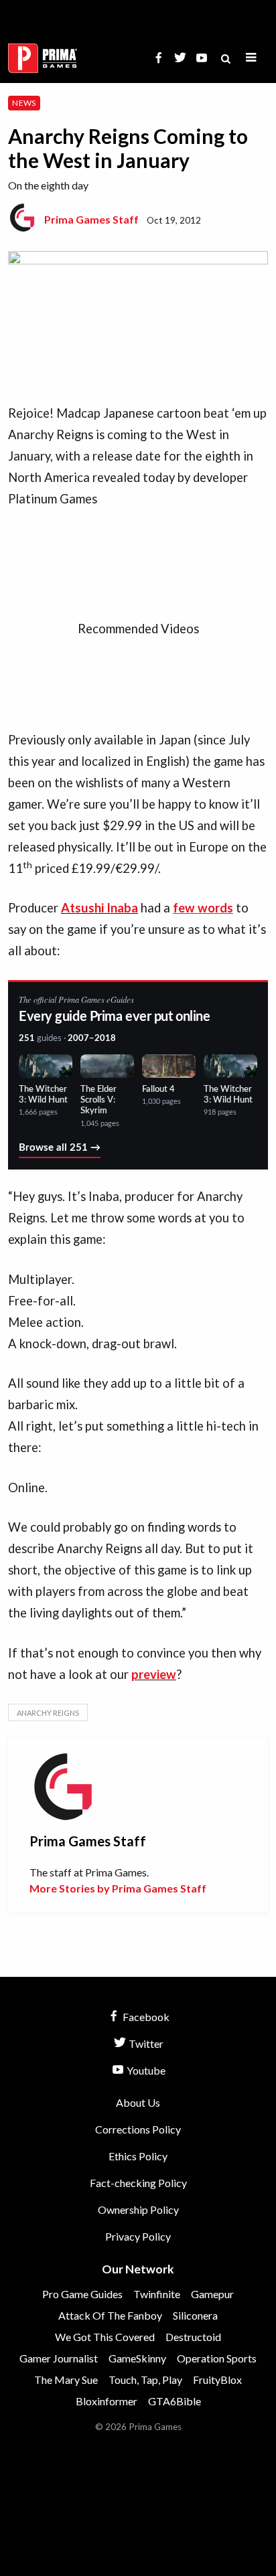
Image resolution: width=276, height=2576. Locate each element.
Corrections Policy (138, 2129)
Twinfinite (157, 2294)
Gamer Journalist (59, 2358)
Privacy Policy (138, 2236)
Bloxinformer (107, 2401)
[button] (251, 58)
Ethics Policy (138, 2156)
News (24, 103)
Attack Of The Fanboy (110, 2315)
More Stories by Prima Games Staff (118, 1888)
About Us (138, 2102)
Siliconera (195, 2315)
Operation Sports (217, 2358)
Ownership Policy (138, 2209)
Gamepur (212, 2294)
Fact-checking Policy (138, 2183)
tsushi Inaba (104, 908)
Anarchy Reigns (48, 1713)
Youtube (145, 2070)
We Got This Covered (105, 2337)
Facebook (145, 2017)
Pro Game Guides (82, 2294)
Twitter (145, 2043)
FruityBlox (217, 2380)
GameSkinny (137, 2358)
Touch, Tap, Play (145, 2380)
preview (154, 1674)
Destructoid (193, 2337)
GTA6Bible (175, 2401)
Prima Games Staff (91, 219)
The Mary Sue (66, 2380)
